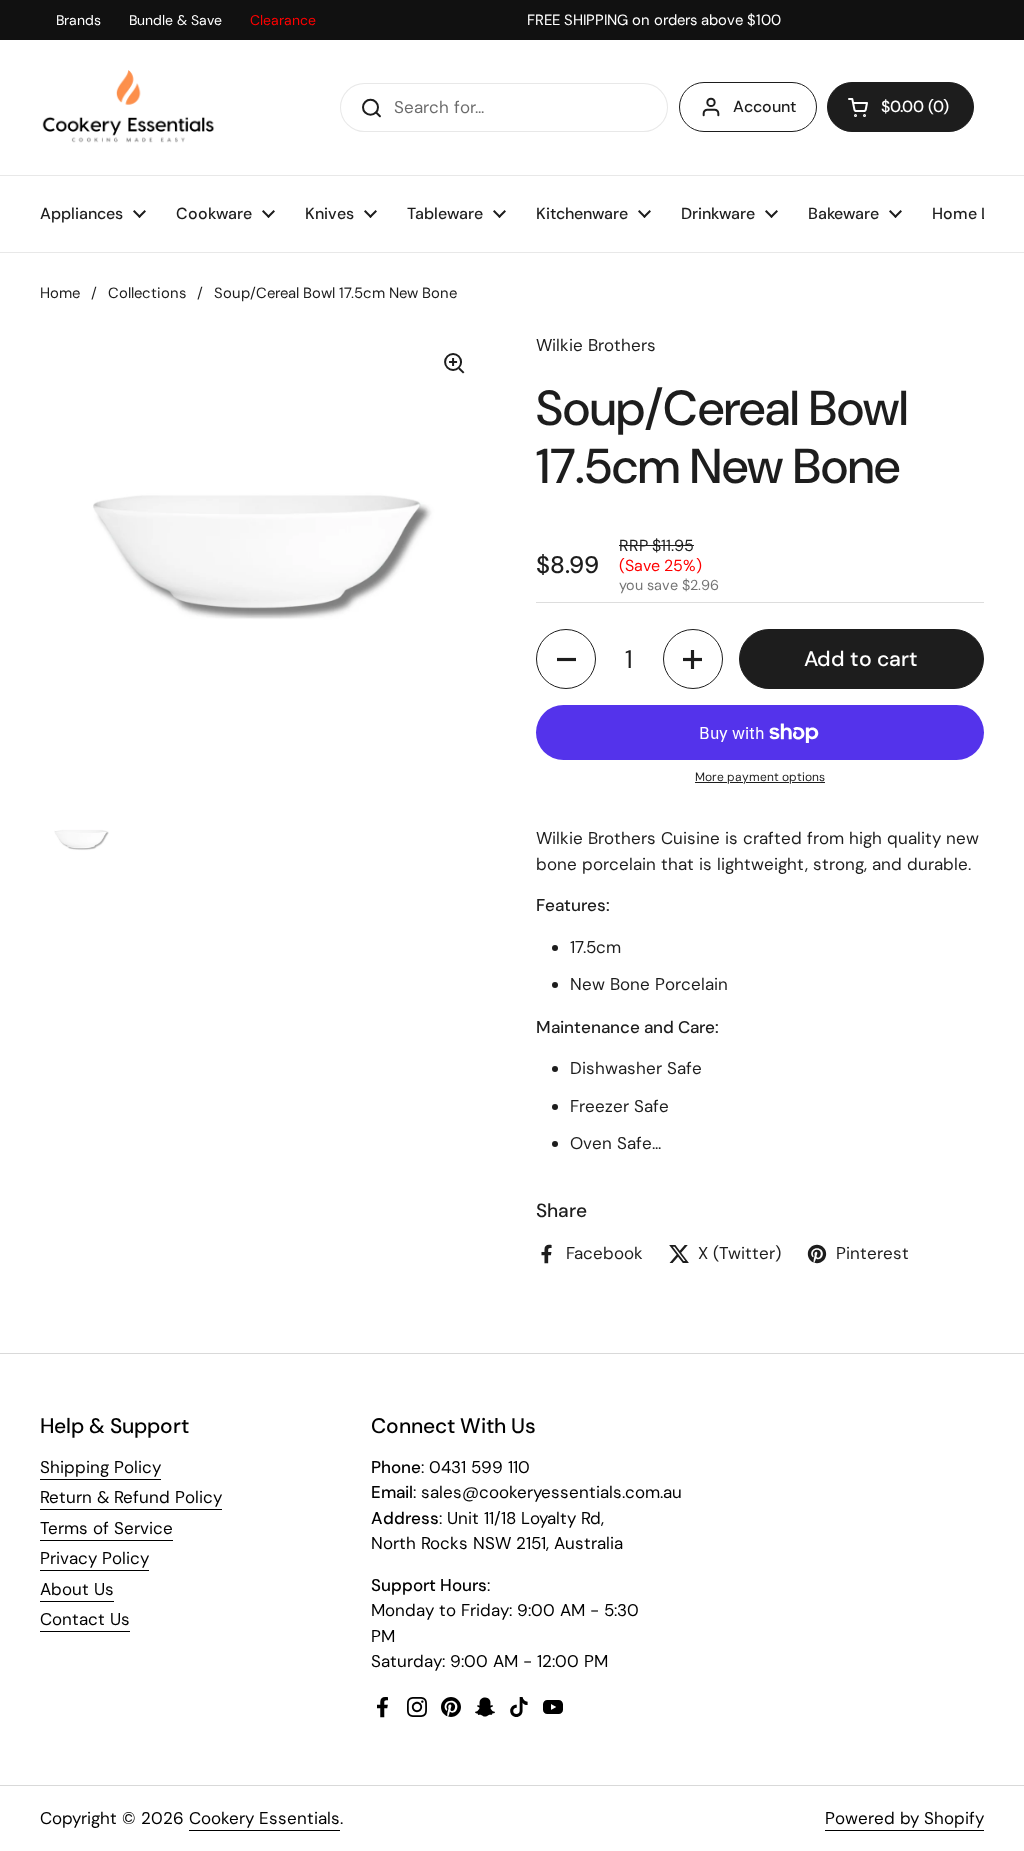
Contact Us (85, 1619)
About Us (77, 1589)
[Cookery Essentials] (129, 107)
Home (60, 293)
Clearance (283, 20)
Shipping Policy (100, 1467)
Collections (147, 293)
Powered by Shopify (904, 1818)
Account (764, 106)
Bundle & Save (175, 20)
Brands (78, 20)
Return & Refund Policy (131, 1497)
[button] (900, 107)
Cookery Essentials (264, 1818)
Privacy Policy (94, 1558)
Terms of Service (106, 1528)
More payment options (760, 777)
